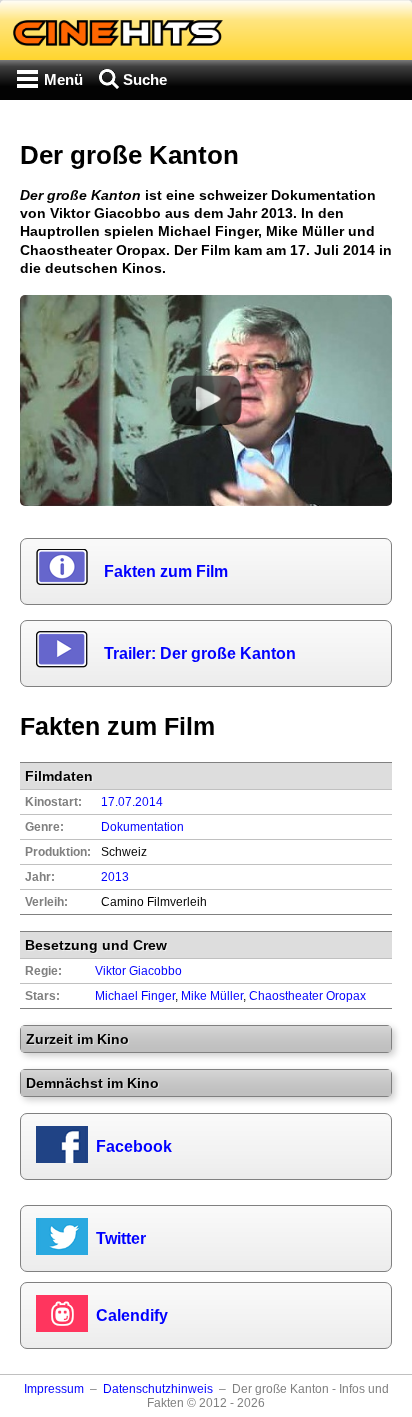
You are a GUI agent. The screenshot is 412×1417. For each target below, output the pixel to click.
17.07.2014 (132, 802)
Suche (145, 79)
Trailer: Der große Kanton (200, 653)
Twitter (121, 1238)
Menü (63, 79)
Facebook (134, 1146)
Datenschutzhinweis (158, 1389)
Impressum (54, 1389)
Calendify (132, 1315)
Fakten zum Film (166, 571)
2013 (115, 877)
